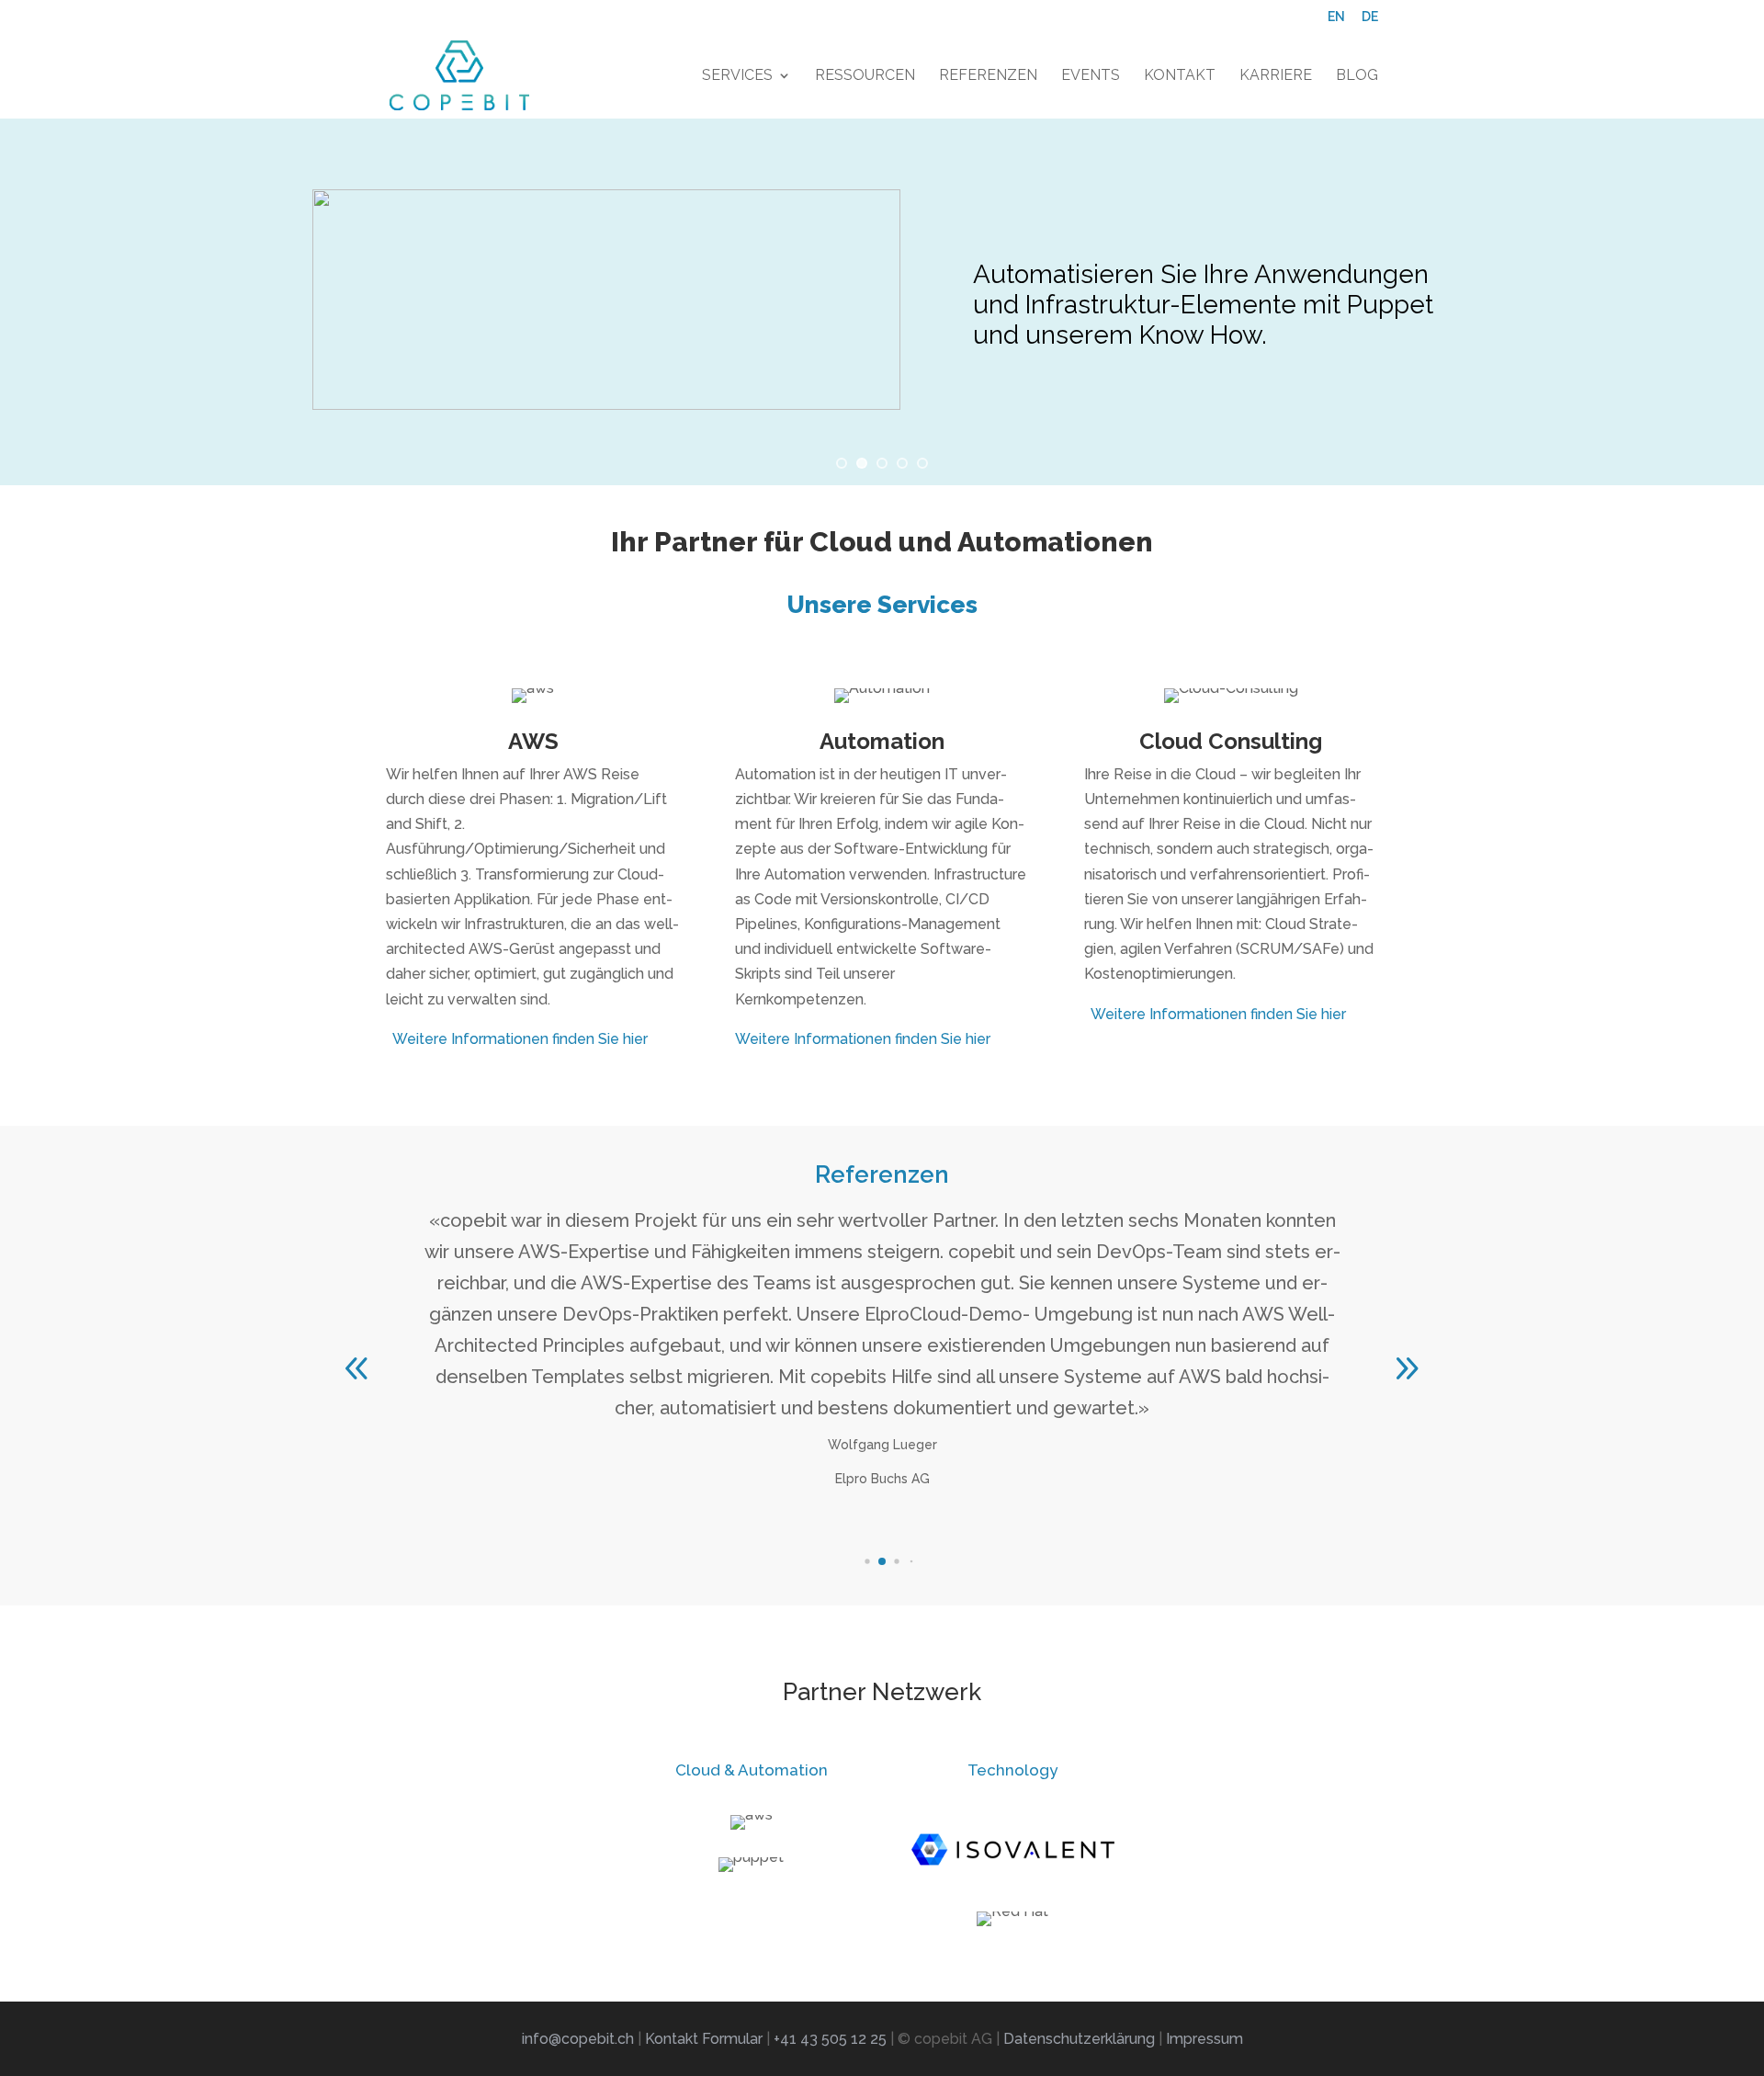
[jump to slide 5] (922, 463)
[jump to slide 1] (842, 463)
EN (1336, 17)
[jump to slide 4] (902, 463)
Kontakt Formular (704, 2039)
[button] (1407, 1368)
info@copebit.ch (578, 2039)
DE (1370, 17)
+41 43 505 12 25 (830, 2039)
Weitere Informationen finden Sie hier (520, 1039)
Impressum (1204, 2039)
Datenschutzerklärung (1079, 2039)
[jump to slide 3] (882, 463)
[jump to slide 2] (862, 463)
